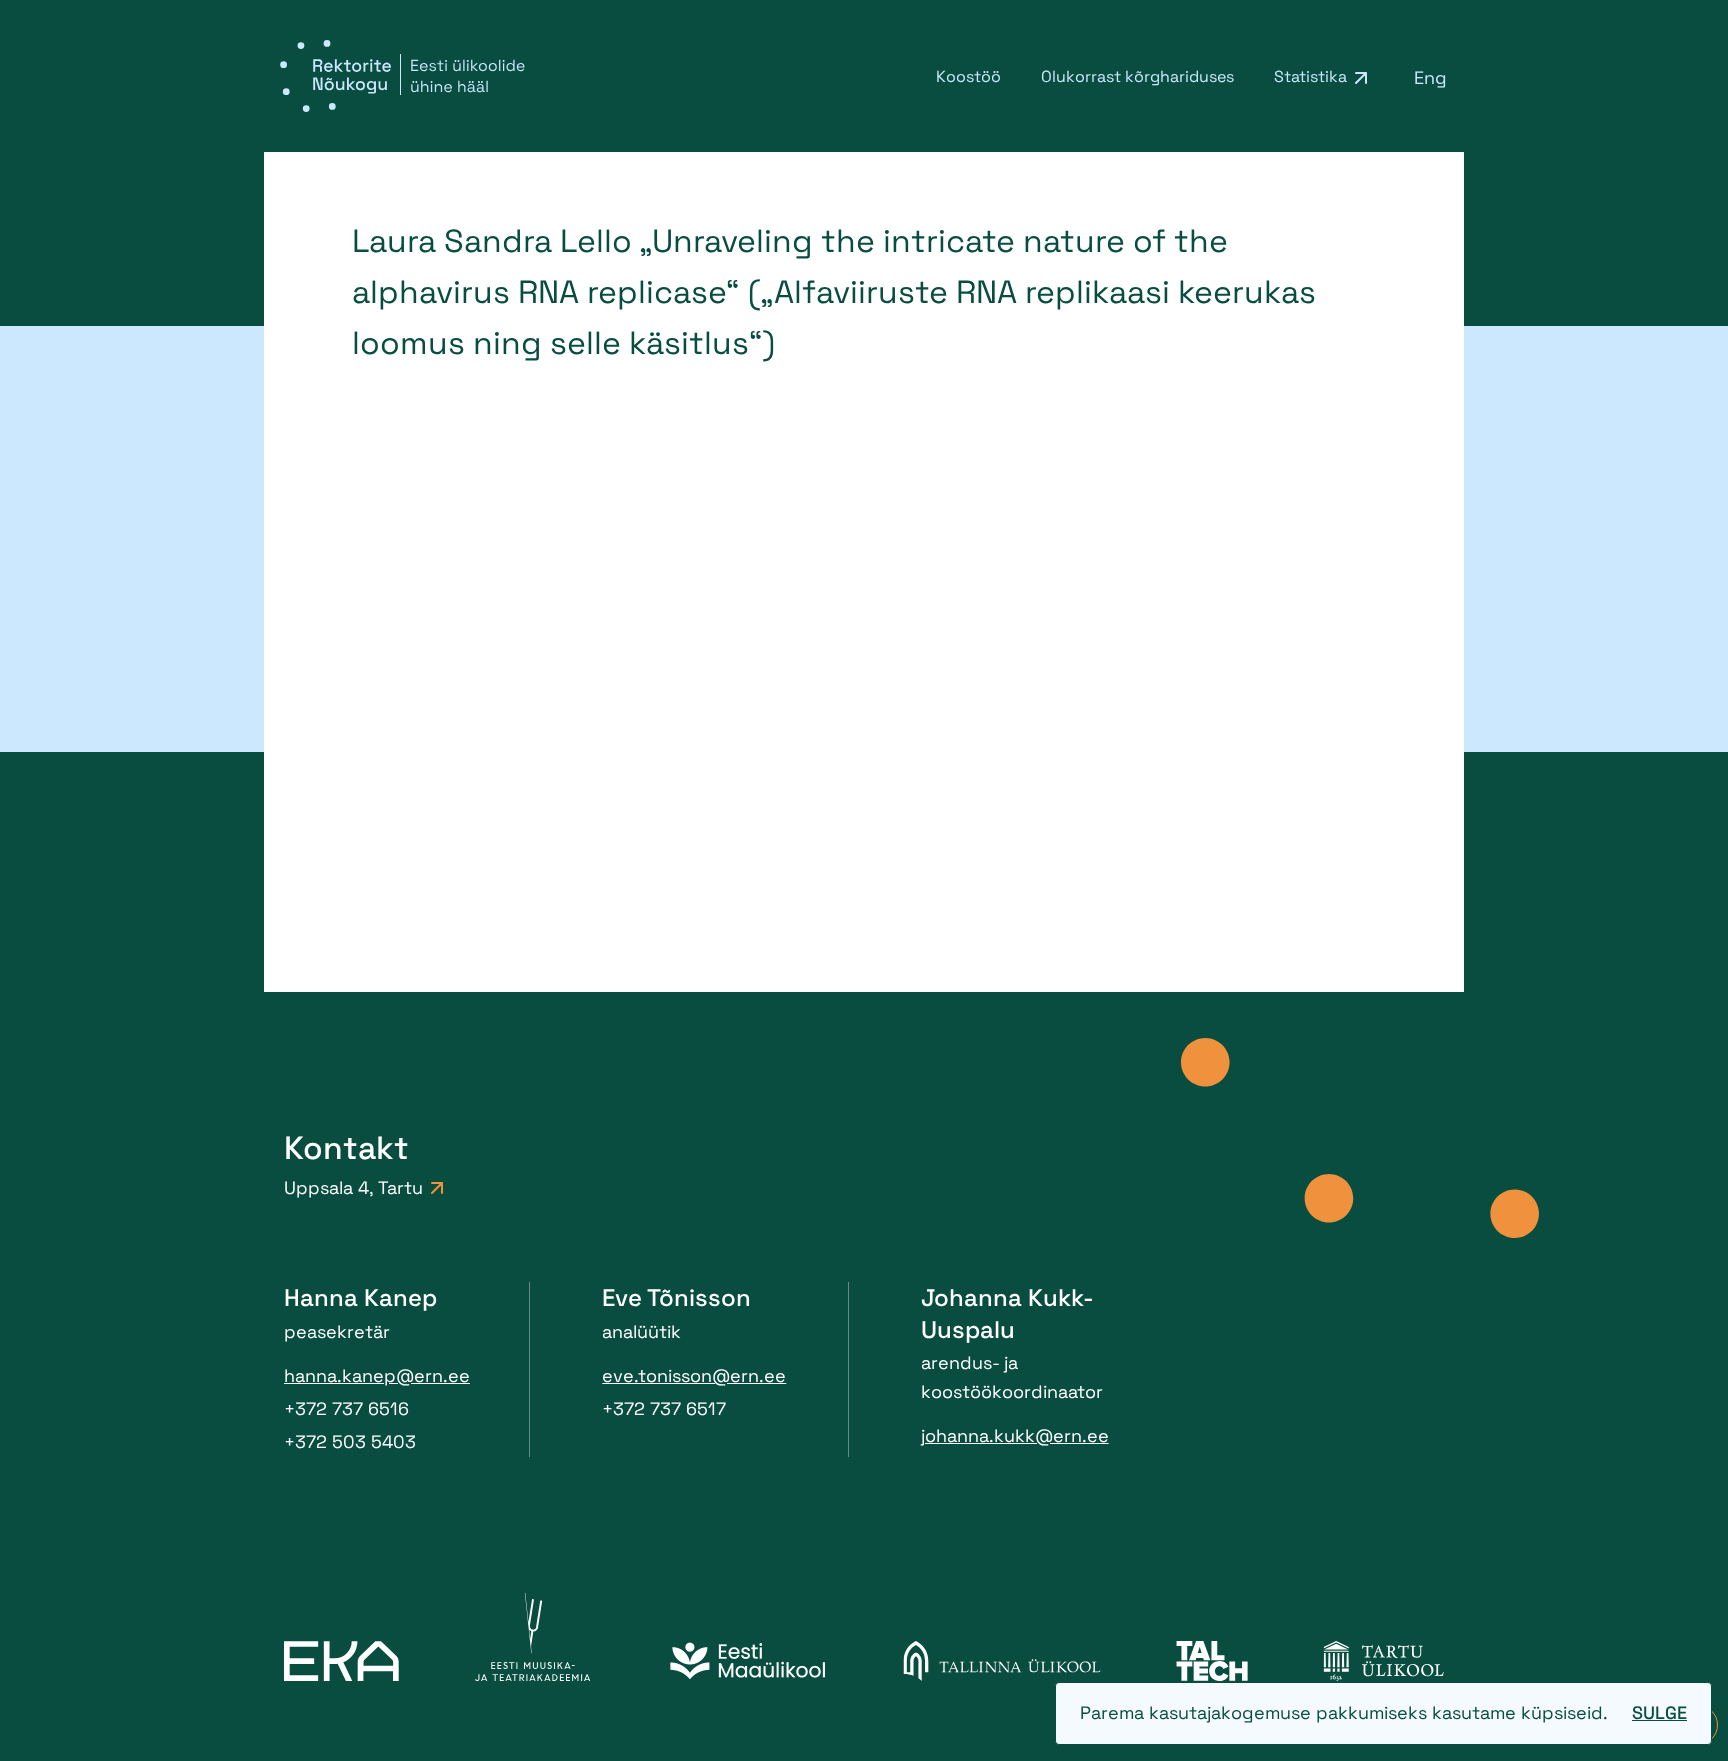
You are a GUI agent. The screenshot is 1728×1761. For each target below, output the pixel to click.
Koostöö (968, 76)
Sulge (1659, 1712)
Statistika (1310, 76)
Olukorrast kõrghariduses (1137, 76)
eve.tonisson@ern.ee (694, 1375)
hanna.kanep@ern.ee (377, 1375)
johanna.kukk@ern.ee (1015, 1435)
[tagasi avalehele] (402, 76)
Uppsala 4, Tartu (353, 1187)
